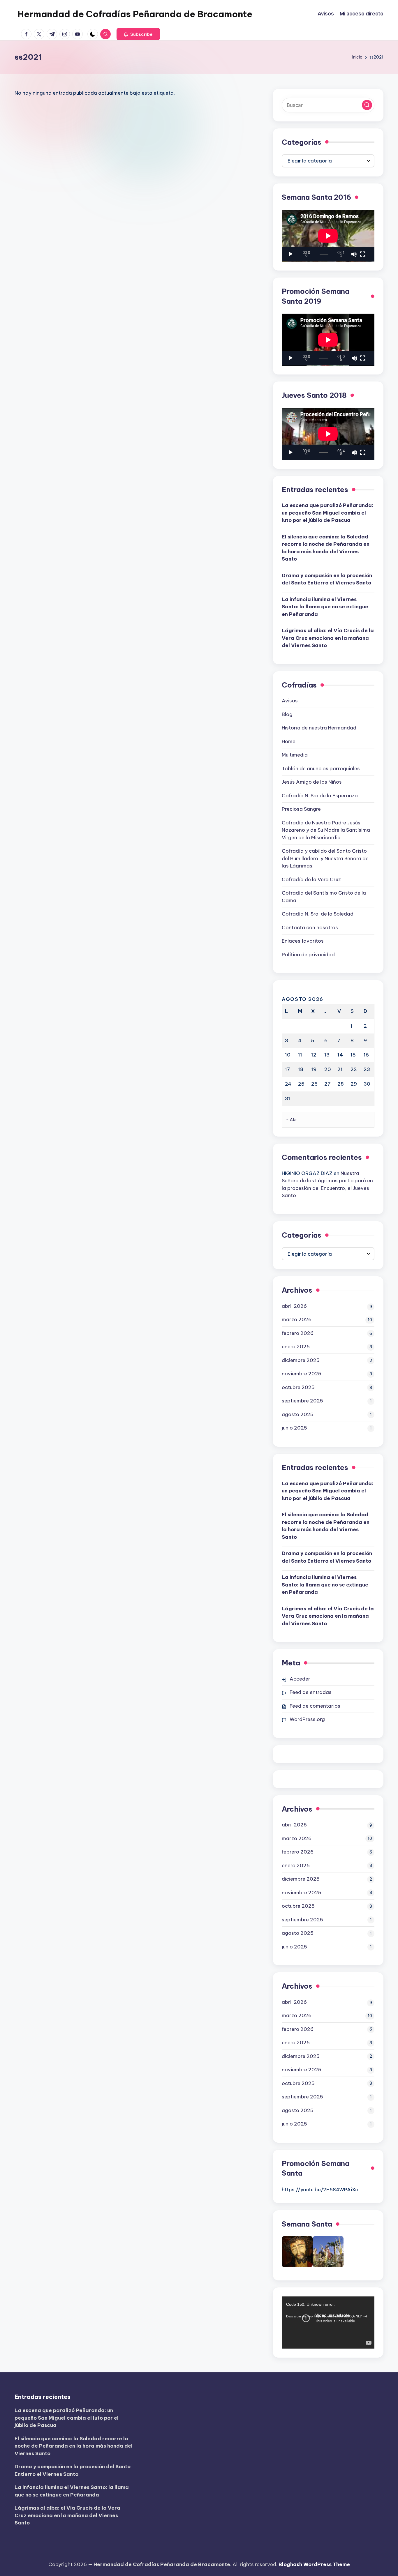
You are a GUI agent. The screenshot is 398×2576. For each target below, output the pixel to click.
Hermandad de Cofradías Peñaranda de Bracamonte (135, 14)
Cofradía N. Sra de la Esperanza (320, 796)
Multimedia (295, 755)
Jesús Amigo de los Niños (312, 782)
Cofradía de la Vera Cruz (311, 879)
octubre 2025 (298, 1387)
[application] (328, 236)
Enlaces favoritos (303, 941)
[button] (138, 34)
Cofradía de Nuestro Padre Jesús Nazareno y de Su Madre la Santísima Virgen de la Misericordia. (326, 830)
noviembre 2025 (302, 1374)
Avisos (290, 701)
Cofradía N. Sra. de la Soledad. (318, 914)
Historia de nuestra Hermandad (319, 728)
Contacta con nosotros (310, 927)
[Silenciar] (354, 254)
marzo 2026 (297, 1319)
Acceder (300, 1679)
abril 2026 (294, 1306)
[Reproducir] (290, 254)
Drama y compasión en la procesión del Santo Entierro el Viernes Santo (327, 579)
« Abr (292, 1119)
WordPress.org (307, 1719)
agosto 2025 (298, 1414)
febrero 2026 (298, 1333)
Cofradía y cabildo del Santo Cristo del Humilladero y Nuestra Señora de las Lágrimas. (325, 858)
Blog (287, 714)
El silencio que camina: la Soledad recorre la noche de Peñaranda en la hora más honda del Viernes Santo (326, 548)
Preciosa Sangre (301, 809)
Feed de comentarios (315, 1706)
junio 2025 (294, 1428)
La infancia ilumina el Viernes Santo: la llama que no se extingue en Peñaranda (325, 607)
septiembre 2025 (302, 1401)
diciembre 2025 (301, 1360)
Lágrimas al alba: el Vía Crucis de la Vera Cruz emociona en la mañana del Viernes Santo (328, 638)
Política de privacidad (308, 955)
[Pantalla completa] (363, 254)
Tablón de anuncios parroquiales (321, 768)
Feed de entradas (311, 1692)
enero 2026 (296, 1347)
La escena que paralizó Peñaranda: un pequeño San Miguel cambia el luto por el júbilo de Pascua (327, 513)
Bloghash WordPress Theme (314, 2564)
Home (289, 741)
